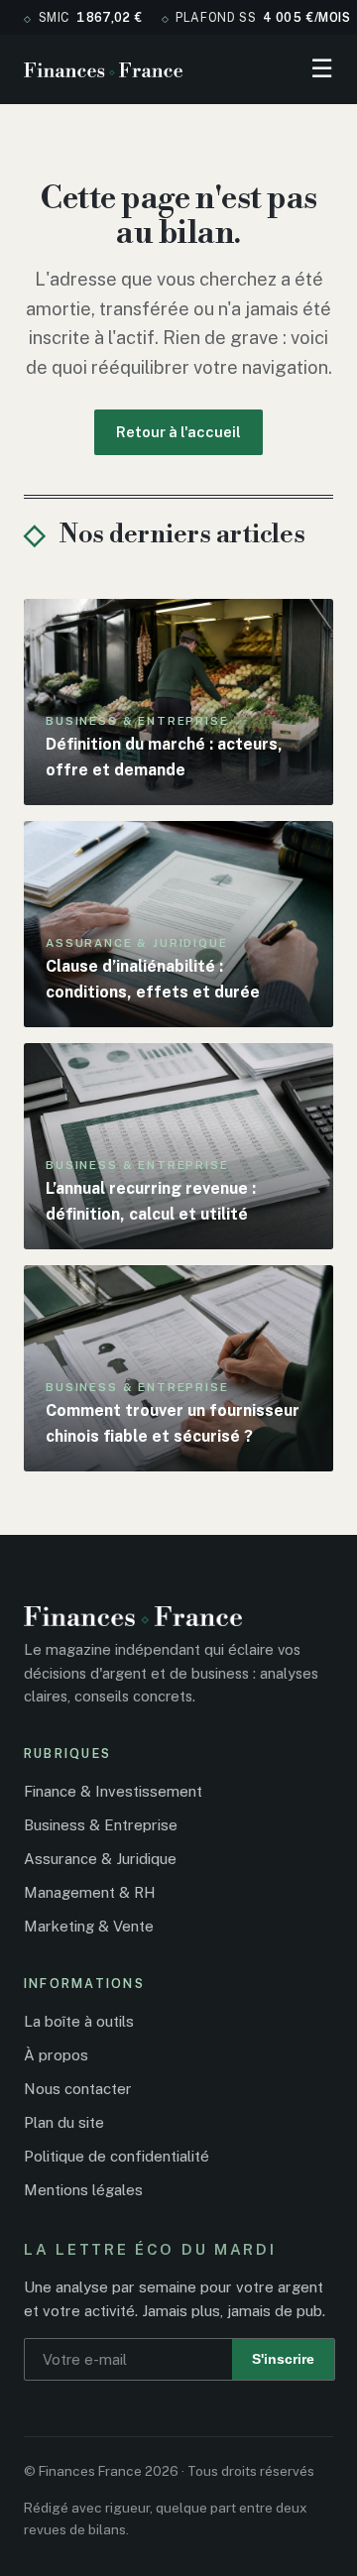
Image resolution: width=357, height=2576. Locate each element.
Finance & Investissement (113, 1791)
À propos (56, 2055)
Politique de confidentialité (117, 2156)
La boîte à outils (79, 2021)
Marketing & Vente (89, 1926)
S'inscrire (283, 2359)
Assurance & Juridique (100, 1859)
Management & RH (90, 1892)
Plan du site (64, 2122)
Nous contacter (78, 2089)
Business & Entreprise (101, 1825)
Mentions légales (83, 2190)
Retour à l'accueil (178, 432)
